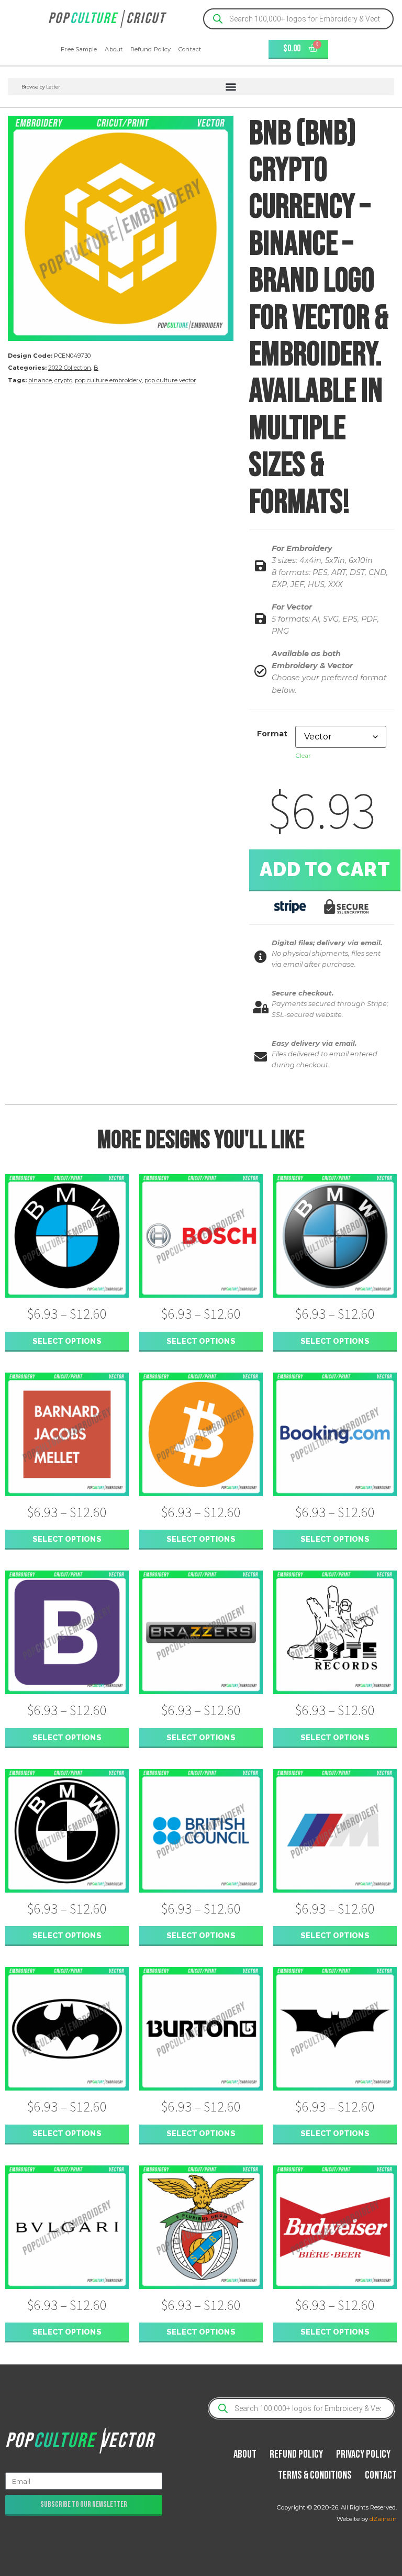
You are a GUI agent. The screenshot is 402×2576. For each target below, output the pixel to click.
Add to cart (325, 869)
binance (40, 380)
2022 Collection (70, 368)
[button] (201, 87)
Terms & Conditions (315, 2475)
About (114, 49)
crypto (63, 380)
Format (272, 734)
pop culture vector (170, 380)
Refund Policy (150, 49)
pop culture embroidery (108, 380)
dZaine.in (383, 2519)
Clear (303, 755)
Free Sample (79, 49)
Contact (190, 49)
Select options (67, 1341)
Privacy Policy (363, 2454)
